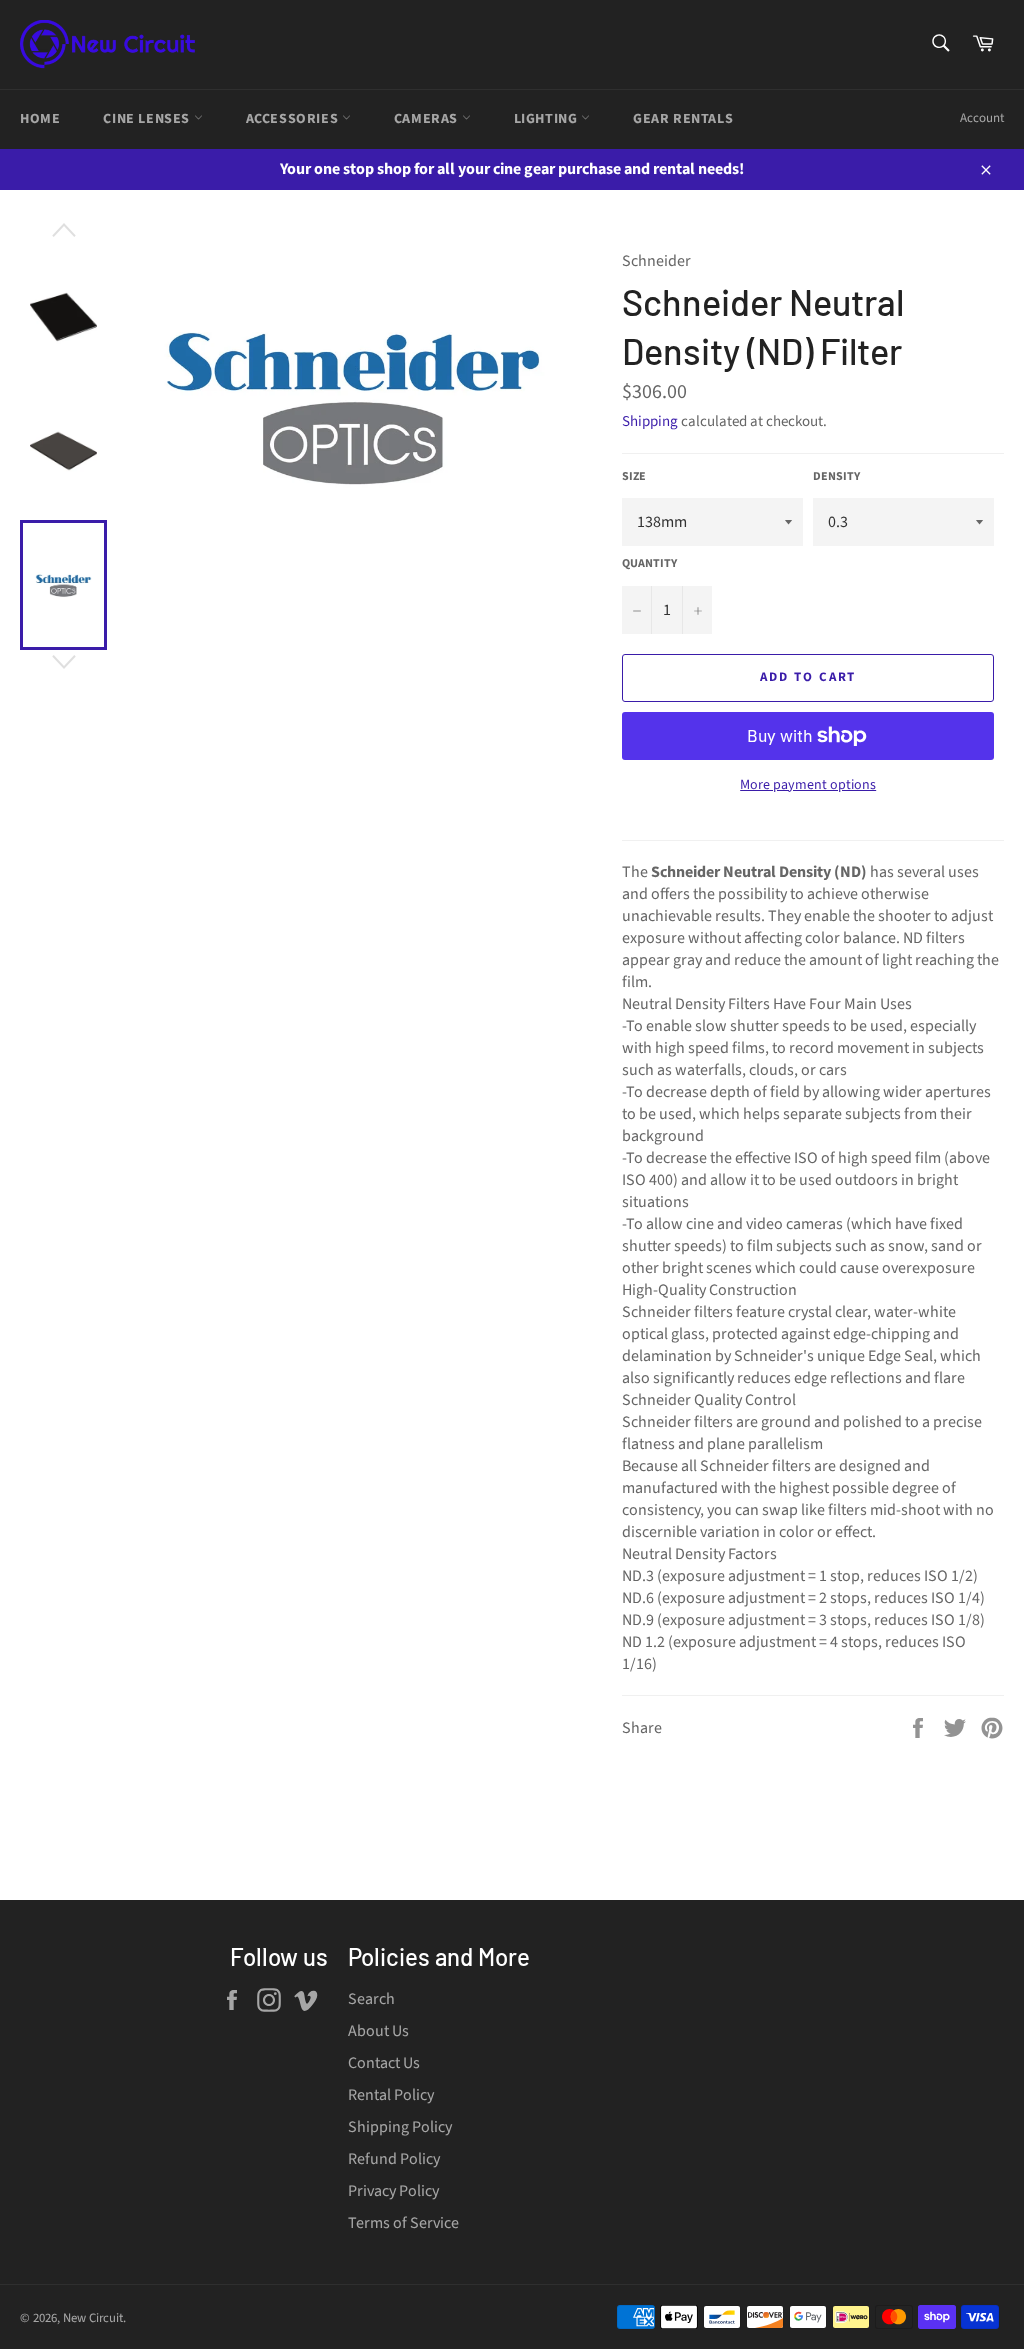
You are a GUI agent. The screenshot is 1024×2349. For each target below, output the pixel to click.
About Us (378, 2031)
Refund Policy (394, 2159)
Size (634, 477)
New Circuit (93, 2318)
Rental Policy (391, 2095)
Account (982, 118)
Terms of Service (403, 2223)
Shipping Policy (400, 2127)
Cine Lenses (148, 119)
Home (40, 119)
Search (371, 1999)
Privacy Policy (393, 2191)
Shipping (650, 421)
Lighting (547, 119)
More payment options (808, 785)
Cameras (428, 119)
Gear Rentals (683, 119)
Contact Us (384, 2063)
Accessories (294, 119)
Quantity (649, 564)
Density (836, 477)
